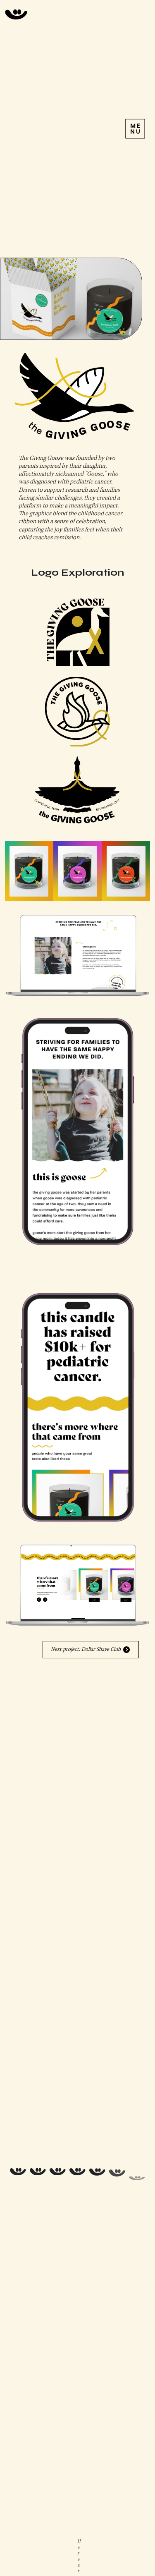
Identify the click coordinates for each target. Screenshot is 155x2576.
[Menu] (135, 129)
